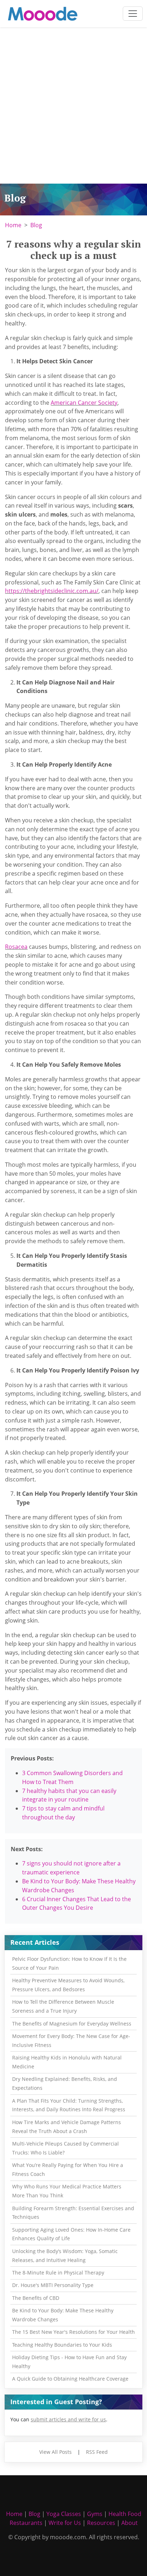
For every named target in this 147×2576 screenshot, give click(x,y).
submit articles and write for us (68, 2419)
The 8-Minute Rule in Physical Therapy (58, 2273)
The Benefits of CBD (36, 2298)
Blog (36, 225)
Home (13, 225)
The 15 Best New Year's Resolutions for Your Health (73, 2332)
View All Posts (55, 2452)
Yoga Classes (64, 2514)
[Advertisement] (73, 106)
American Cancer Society (84, 403)
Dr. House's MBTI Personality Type (53, 2285)
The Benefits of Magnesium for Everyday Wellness (72, 2024)
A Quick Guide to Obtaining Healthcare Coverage (70, 2379)
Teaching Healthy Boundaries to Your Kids (62, 2345)
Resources (101, 2523)
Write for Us (65, 2523)
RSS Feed (97, 2452)
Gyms (95, 2514)
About (130, 2523)
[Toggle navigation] (133, 14)
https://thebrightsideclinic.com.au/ (52, 591)
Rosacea (16, 947)
